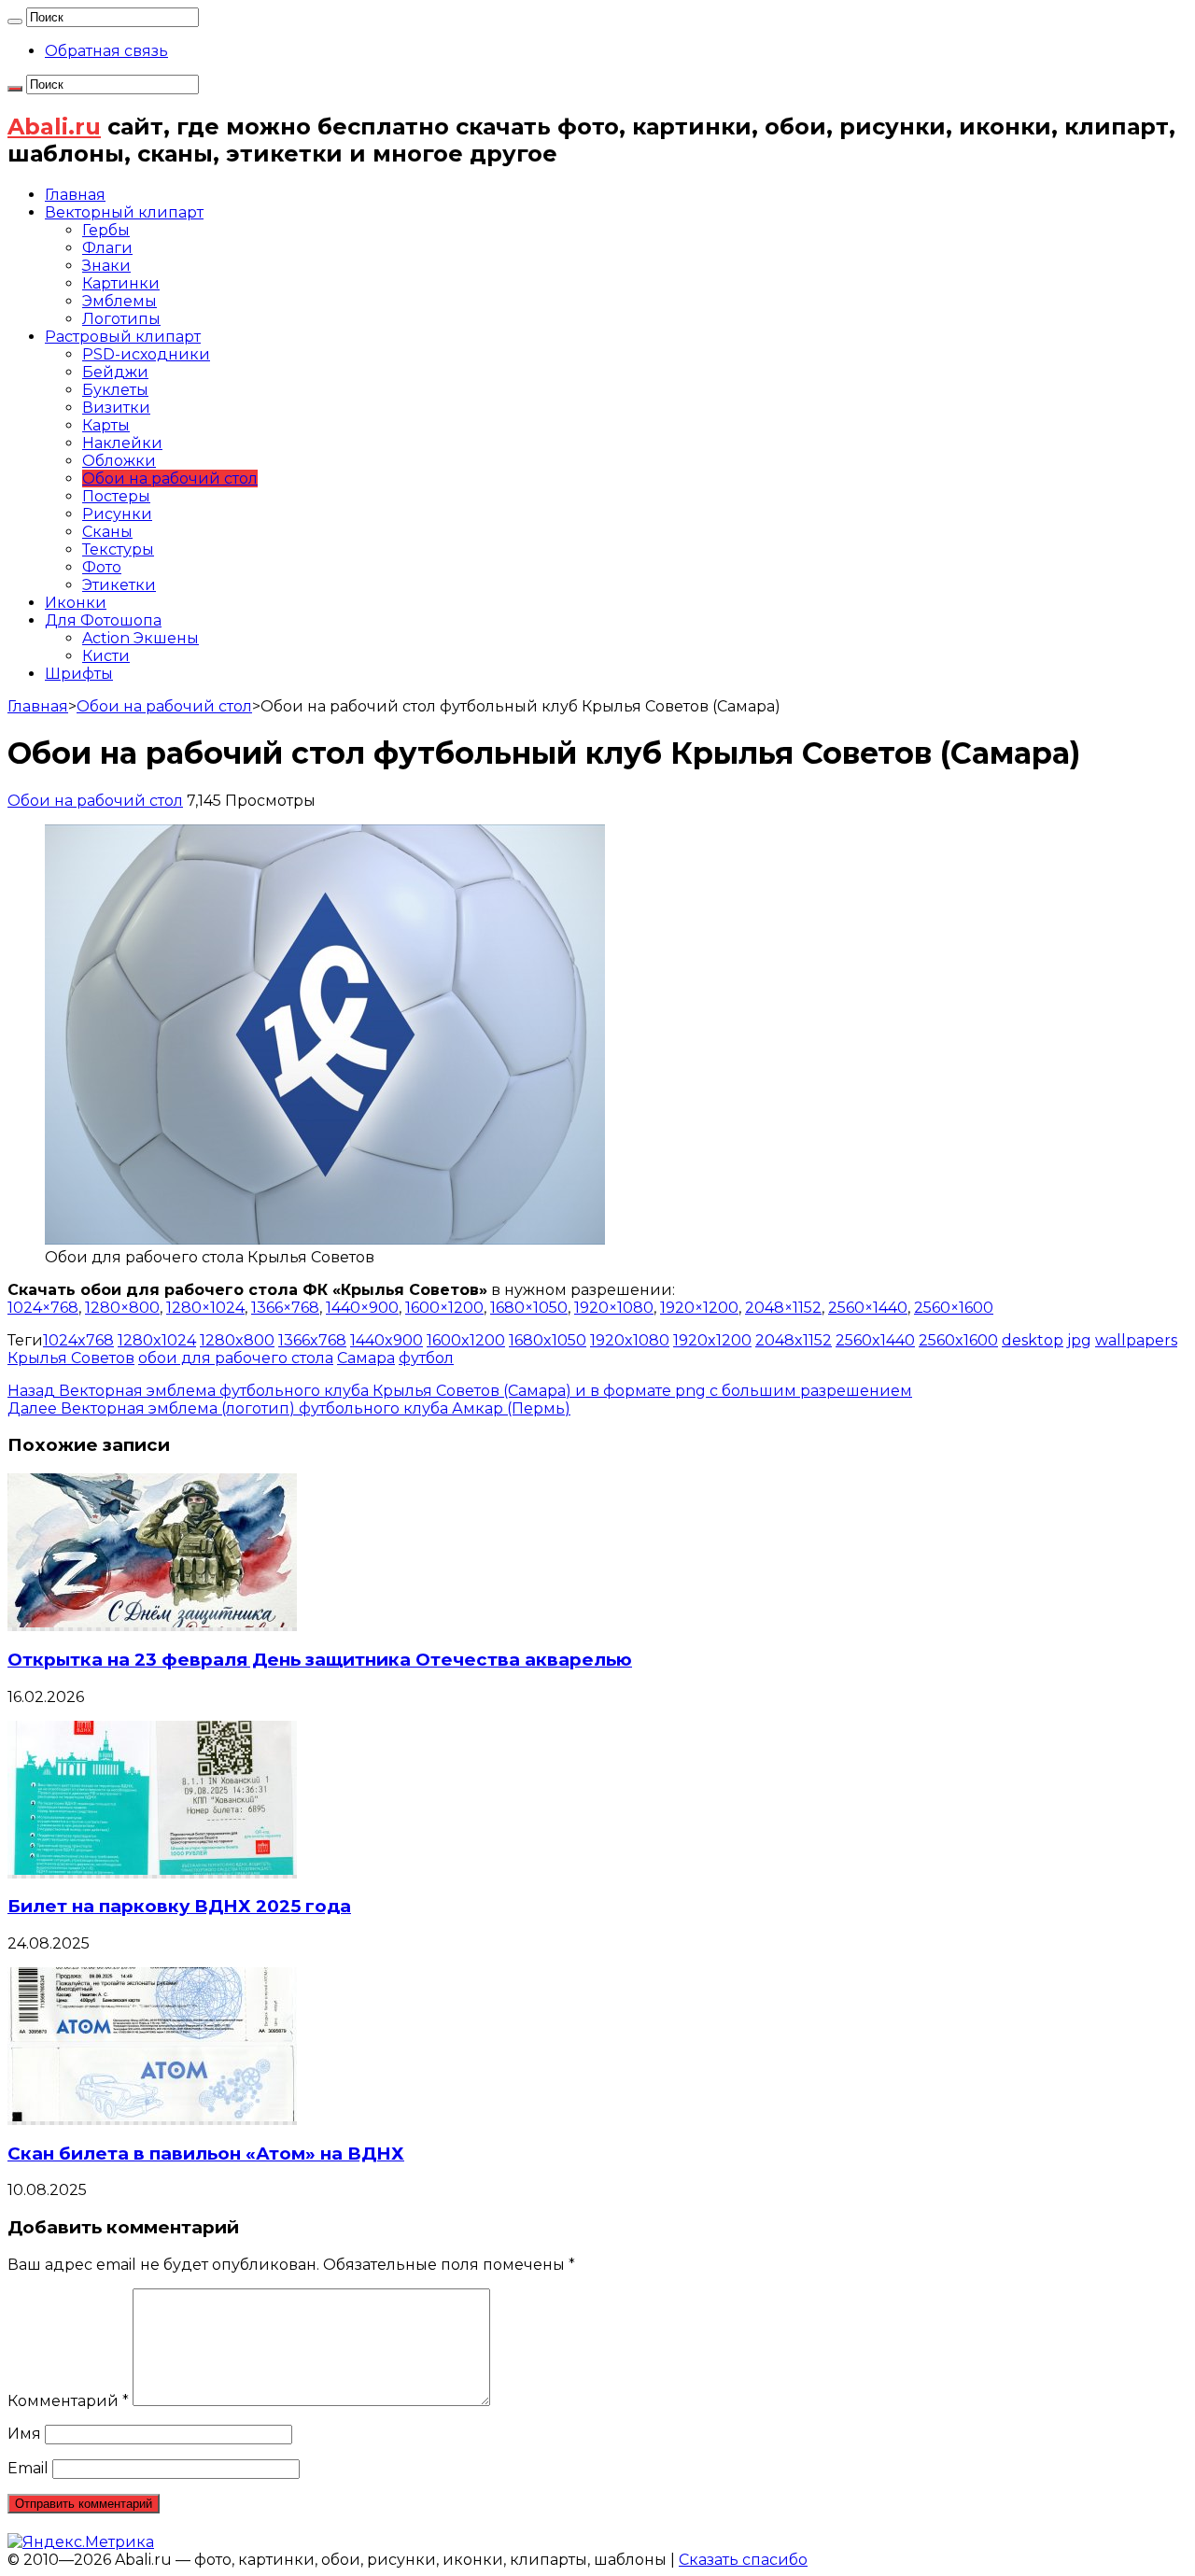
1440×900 (362, 1308)
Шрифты (79, 674)
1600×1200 (444, 1308)
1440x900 (387, 1340)
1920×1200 (699, 1308)
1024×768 (43, 1308)
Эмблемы (119, 301)
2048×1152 (783, 1308)
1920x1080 (630, 1340)
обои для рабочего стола (236, 1358)
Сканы (107, 532)
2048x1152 (794, 1340)
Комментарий (68, 2401)
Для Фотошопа (103, 620)
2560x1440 (875, 1340)
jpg (1079, 1340)
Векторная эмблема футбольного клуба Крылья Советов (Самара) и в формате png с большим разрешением (460, 1391)
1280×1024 (205, 1308)
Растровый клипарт (123, 337)
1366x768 (312, 1340)
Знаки (106, 266)
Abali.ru (54, 127)
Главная (75, 195)
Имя (24, 2434)
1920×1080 (614, 1308)
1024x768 (78, 1340)
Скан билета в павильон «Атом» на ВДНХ (206, 2154)
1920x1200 (712, 1340)
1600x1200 (466, 1340)
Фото (102, 567)
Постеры (116, 496)
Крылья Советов (71, 1358)
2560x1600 (958, 1340)
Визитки (116, 408)
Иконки (76, 603)
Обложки (119, 461)
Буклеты (115, 390)
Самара (366, 1358)
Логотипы (121, 319)
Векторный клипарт (124, 212)
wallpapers (1136, 1340)
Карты (106, 425)
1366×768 (285, 1308)
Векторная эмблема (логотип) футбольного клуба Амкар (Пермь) (289, 1408)
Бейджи (115, 372)
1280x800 (237, 1340)
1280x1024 (157, 1340)
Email (28, 2468)
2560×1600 (954, 1308)
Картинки (121, 283)
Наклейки (122, 443)
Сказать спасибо (743, 2560)
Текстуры (118, 549)
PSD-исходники (146, 354)
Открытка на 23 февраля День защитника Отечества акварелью (320, 1660)
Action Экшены (141, 638)
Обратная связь (106, 51)
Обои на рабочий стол (170, 479)
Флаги (107, 248)
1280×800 (122, 1308)
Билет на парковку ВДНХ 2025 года (179, 1906)
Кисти (106, 656)
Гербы (106, 230)
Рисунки (117, 514)
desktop (1033, 1340)
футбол (426, 1358)
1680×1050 (529, 1308)
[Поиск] (15, 21)
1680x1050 (548, 1340)
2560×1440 (868, 1308)
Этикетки (119, 585)
